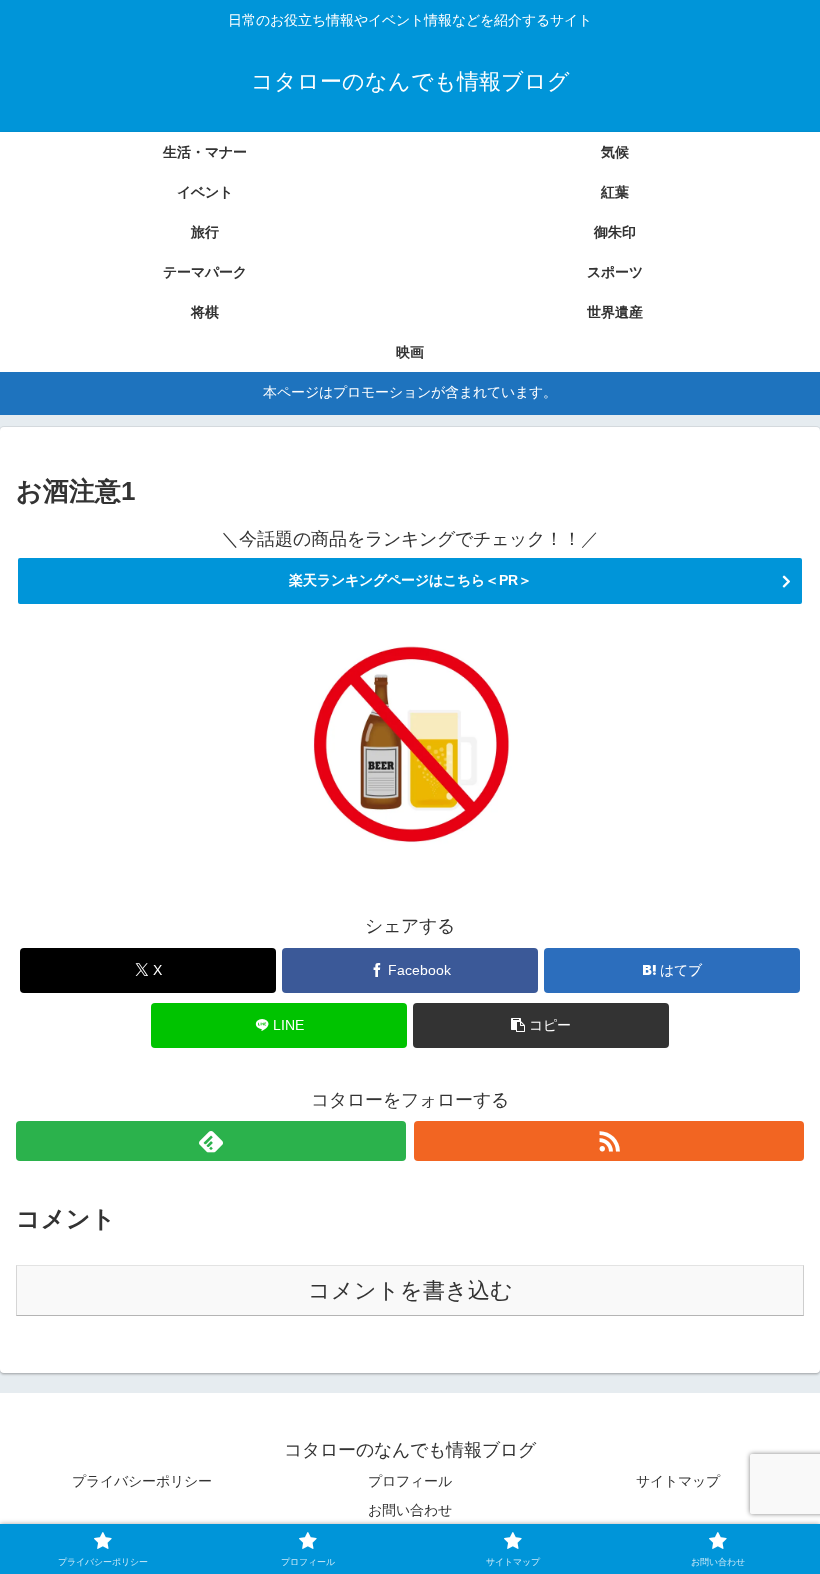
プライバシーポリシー (142, 1481)
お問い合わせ (410, 1510)
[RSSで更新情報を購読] (609, 1141)
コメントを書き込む (410, 1290)
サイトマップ (678, 1481)
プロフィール (410, 1481)
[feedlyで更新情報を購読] (211, 1141)
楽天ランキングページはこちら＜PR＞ (410, 580)
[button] (541, 1025)
